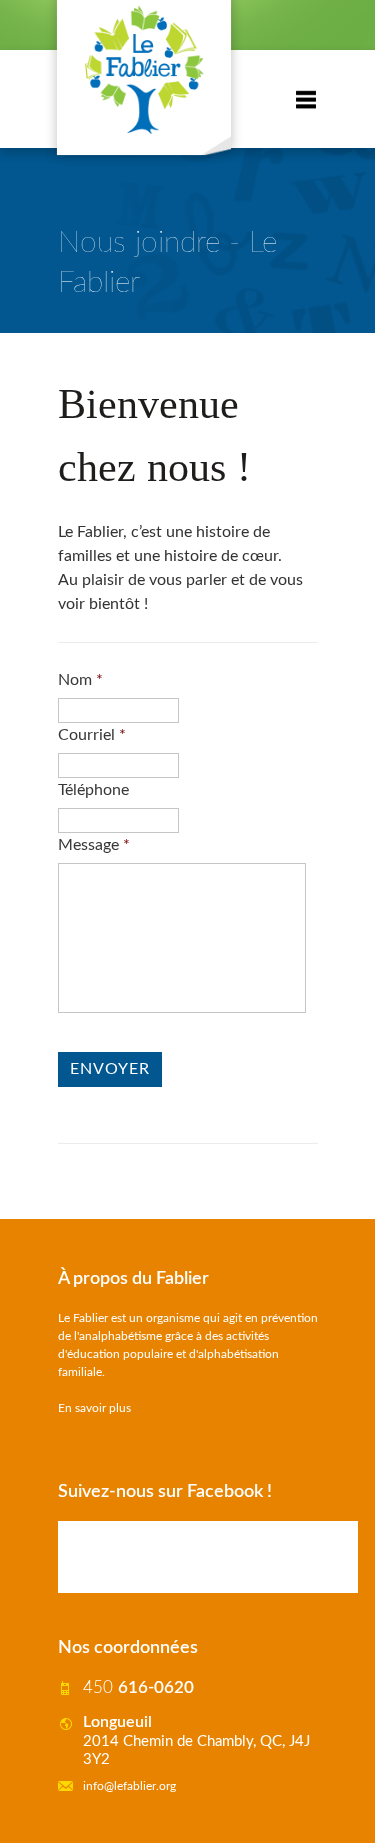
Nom (80, 680)
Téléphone (93, 790)
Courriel (92, 735)
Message (94, 845)
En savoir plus (94, 1408)
